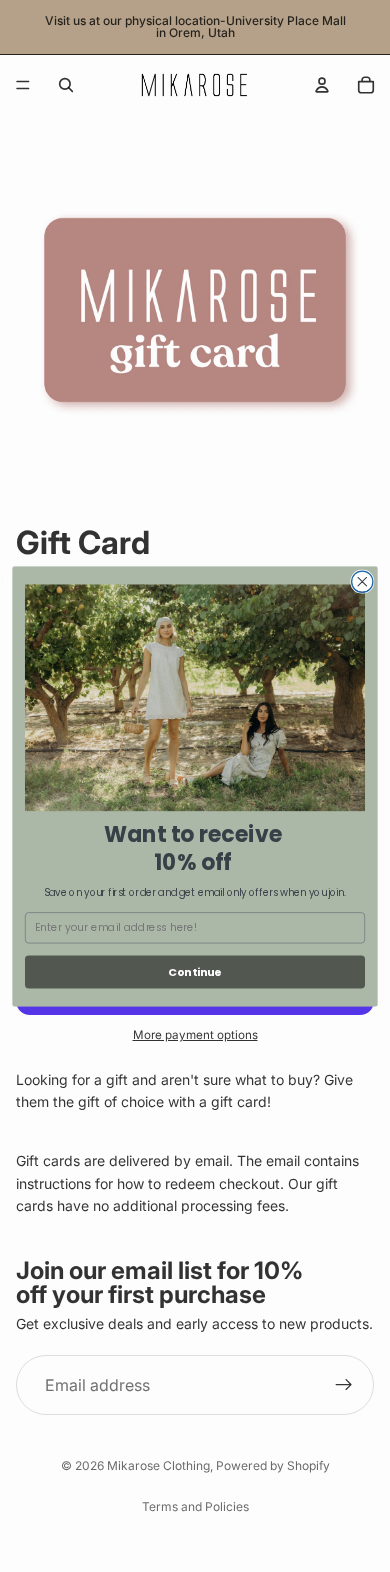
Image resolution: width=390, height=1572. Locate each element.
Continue (194, 971)
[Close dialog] (362, 581)
